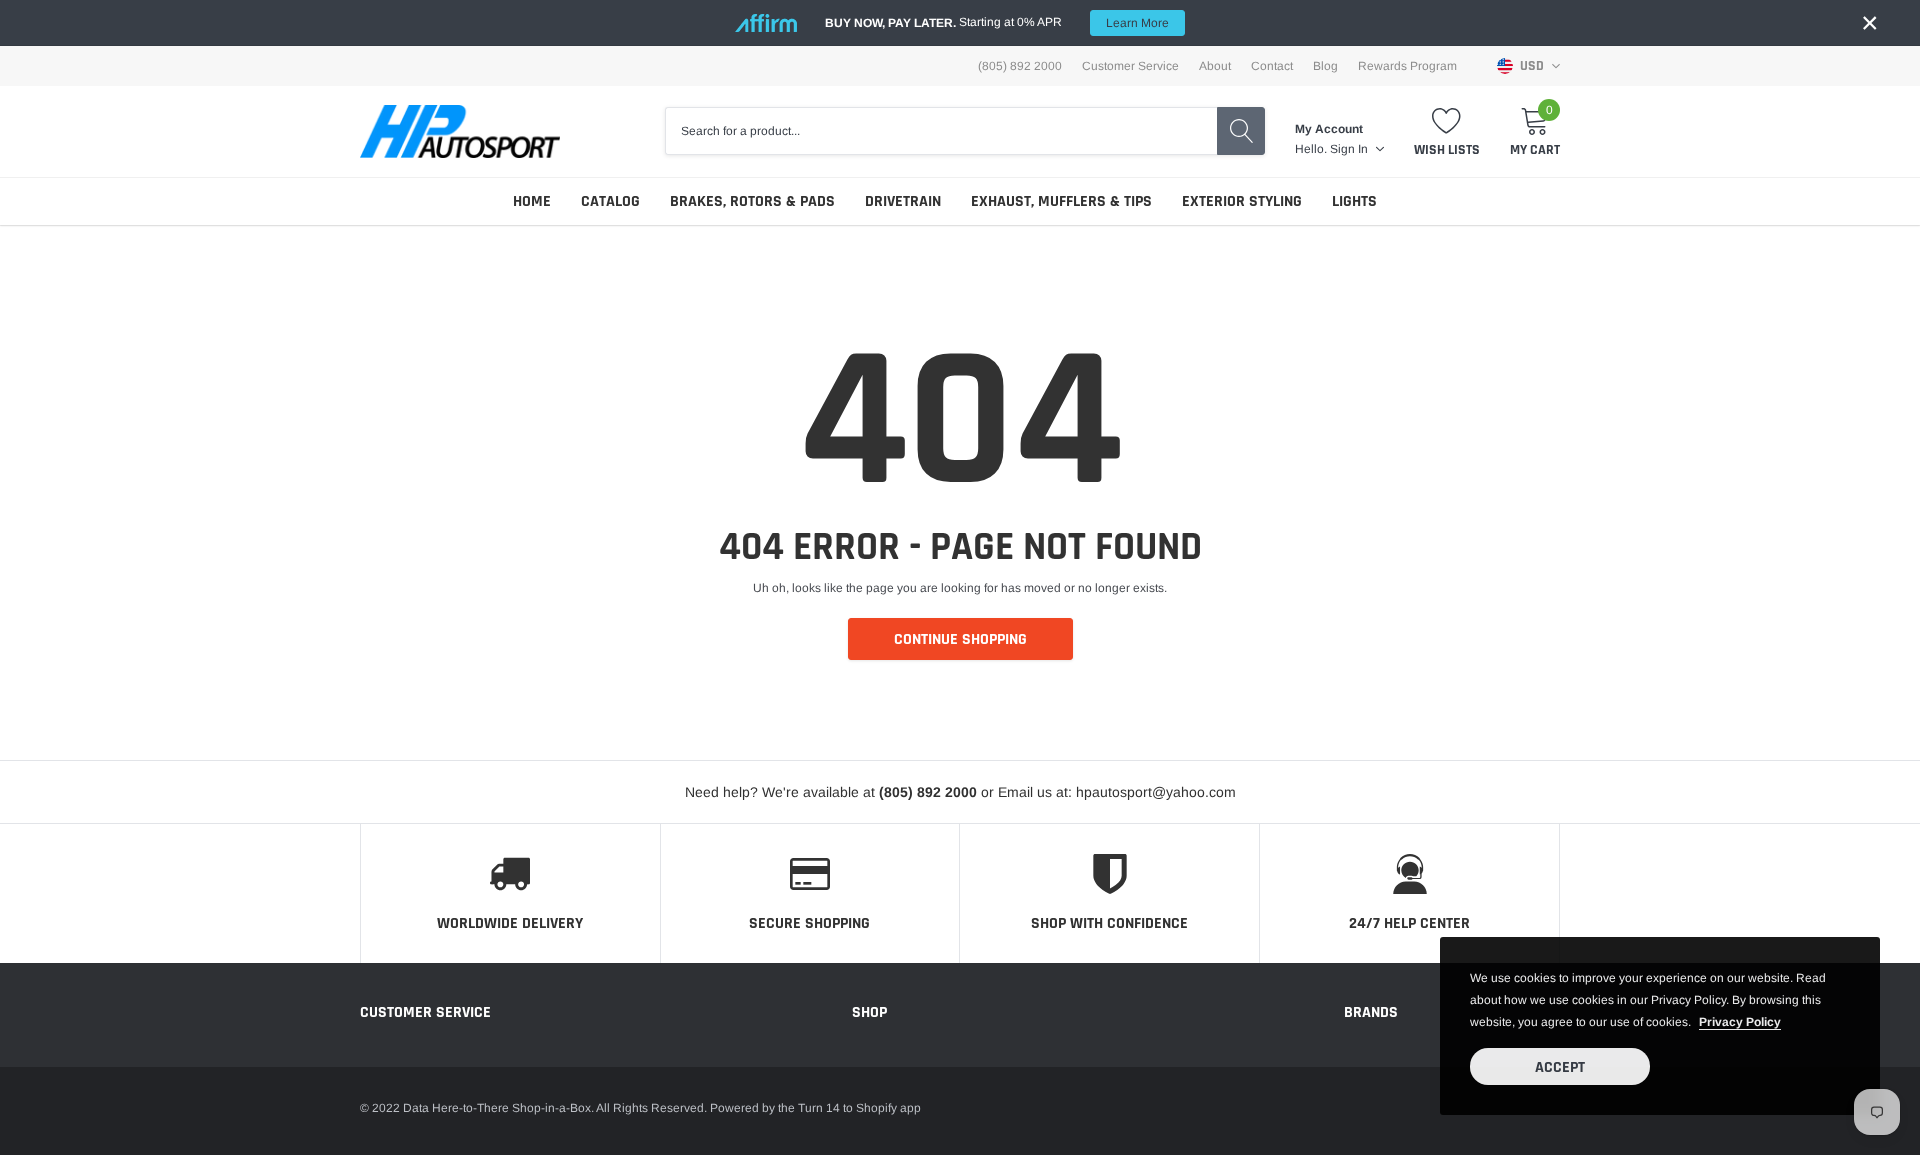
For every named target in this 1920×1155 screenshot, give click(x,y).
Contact (1272, 66)
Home (532, 201)
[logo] (460, 131)
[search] (1241, 131)
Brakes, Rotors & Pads (752, 201)
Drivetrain (903, 201)
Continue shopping (960, 639)
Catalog (610, 201)
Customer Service (1130, 66)
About (1215, 66)
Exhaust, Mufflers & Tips (1061, 201)
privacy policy (1740, 1022)
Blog (1325, 66)
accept (1560, 1067)
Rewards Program (1407, 66)
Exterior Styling (1242, 201)
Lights (1354, 201)
